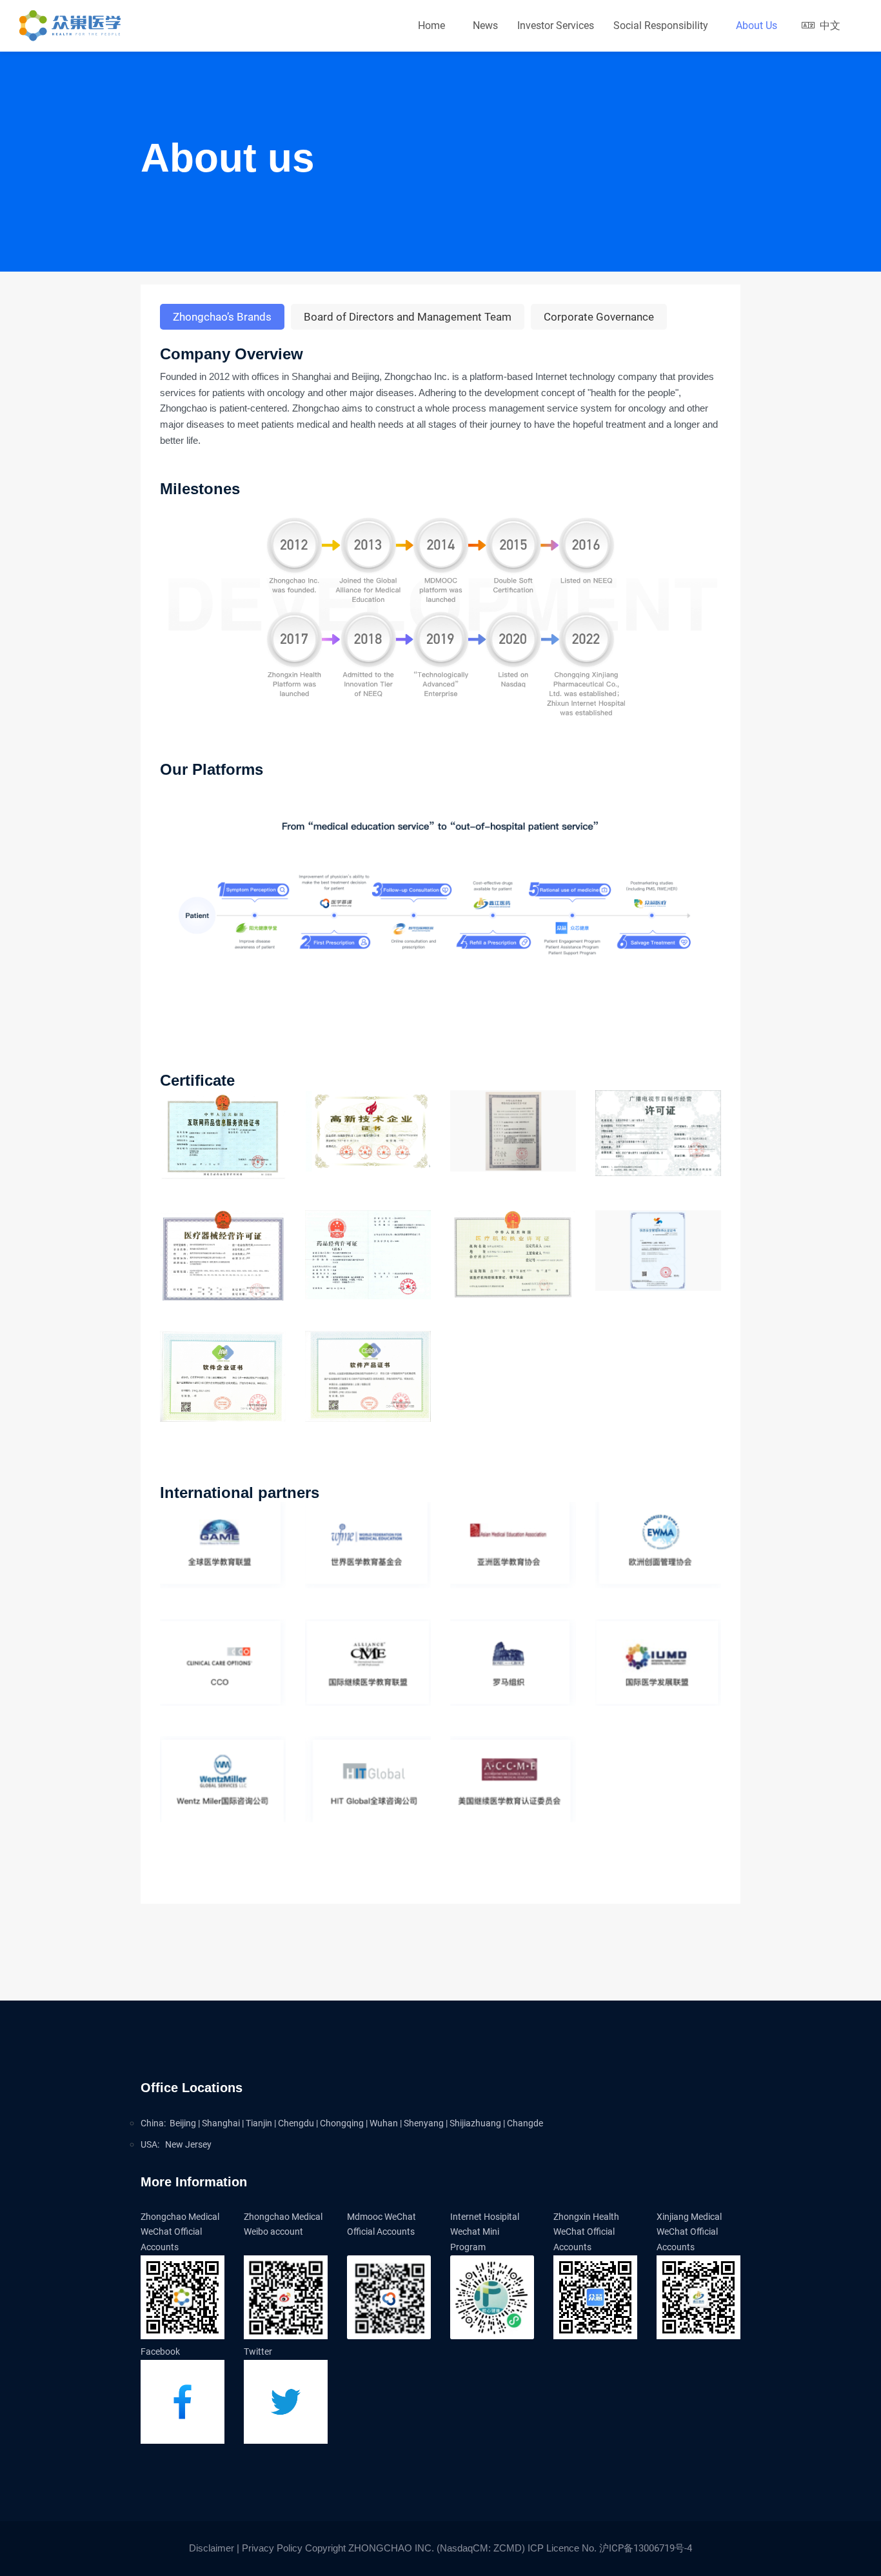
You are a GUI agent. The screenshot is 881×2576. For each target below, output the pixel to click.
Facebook (160, 2351)
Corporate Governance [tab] (599, 317)
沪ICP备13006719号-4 (646, 2548)
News (485, 25)
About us (757, 25)
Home (431, 25)
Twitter (258, 2351)
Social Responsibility (661, 25)
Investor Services (556, 25)
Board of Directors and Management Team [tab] (408, 317)
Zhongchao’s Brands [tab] (222, 317)
